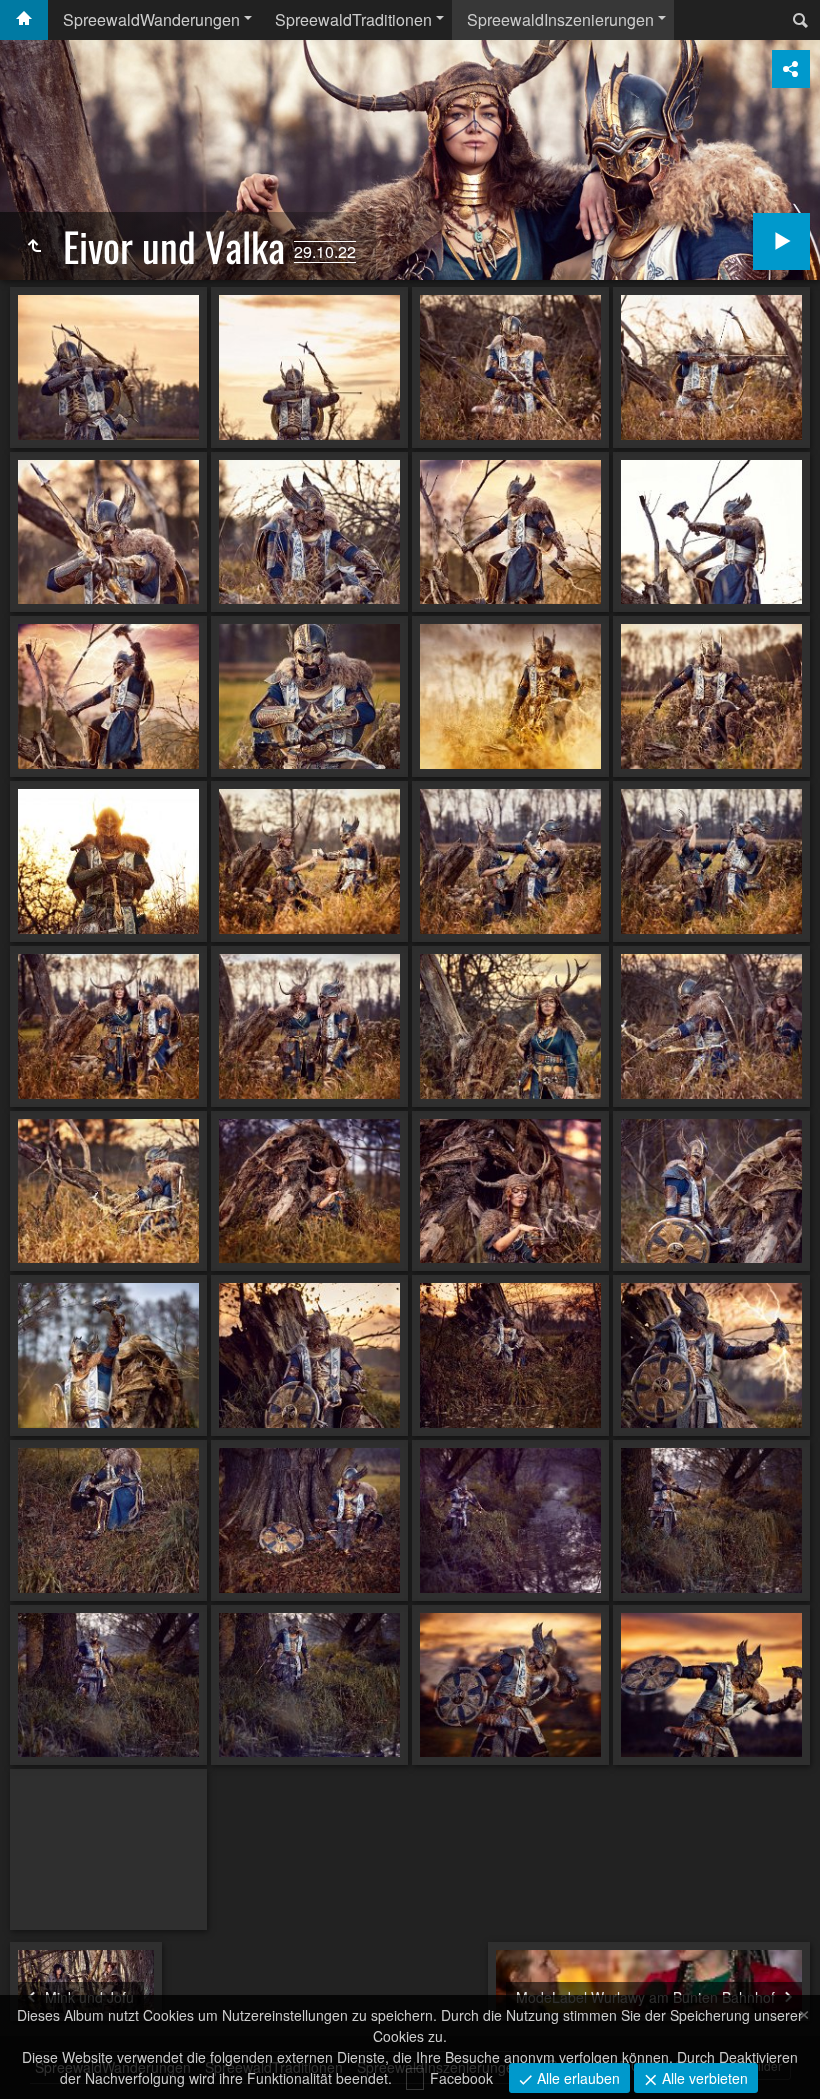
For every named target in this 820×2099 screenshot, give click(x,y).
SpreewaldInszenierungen (560, 19)
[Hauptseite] (24, 20)
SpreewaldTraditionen (353, 19)
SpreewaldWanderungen (151, 19)
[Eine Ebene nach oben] (34, 246)
